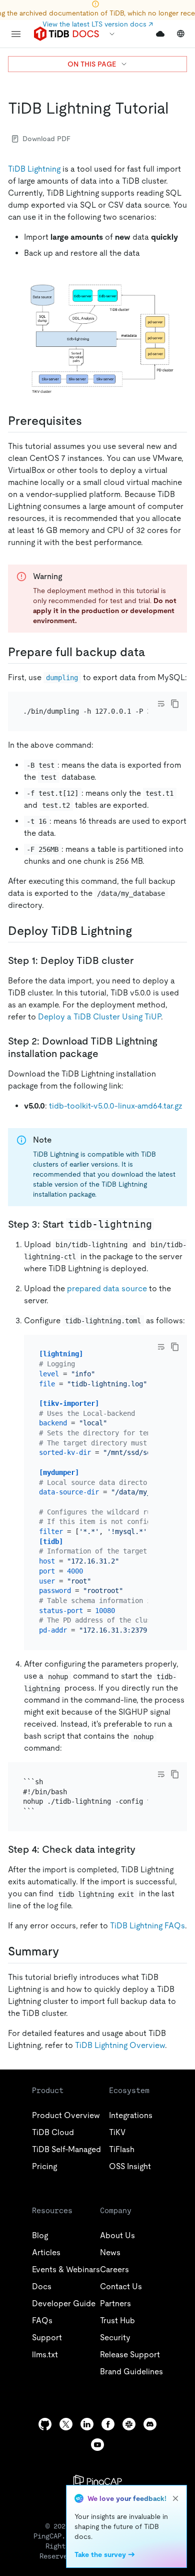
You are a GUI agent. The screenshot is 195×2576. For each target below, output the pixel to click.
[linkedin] (87, 2424)
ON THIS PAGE (92, 64)
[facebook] (108, 2424)
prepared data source (107, 1289)
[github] (45, 2424)
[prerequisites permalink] (90, 421)
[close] (175, 2498)
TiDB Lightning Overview (120, 2045)
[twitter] (66, 2424)
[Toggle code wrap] (161, 704)
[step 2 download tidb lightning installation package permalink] (106, 1054)
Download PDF (46, 139)
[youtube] (97, 2445)
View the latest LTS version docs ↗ (98, 24)
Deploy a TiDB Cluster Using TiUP (99, 1017)
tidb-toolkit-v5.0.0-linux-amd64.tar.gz (116, 1106)
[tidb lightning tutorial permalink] (176, 108)
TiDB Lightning (34, 169)
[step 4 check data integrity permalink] (143, 1849)
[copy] (175, 704)
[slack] (129, 2424)
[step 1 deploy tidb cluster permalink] (141, 960)
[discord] (150, 2424)
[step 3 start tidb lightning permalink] (162, 1224)
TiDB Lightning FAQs (147, 1926)
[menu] (16, 34)
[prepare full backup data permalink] (140, 931)
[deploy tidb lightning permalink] (67, 1951)
